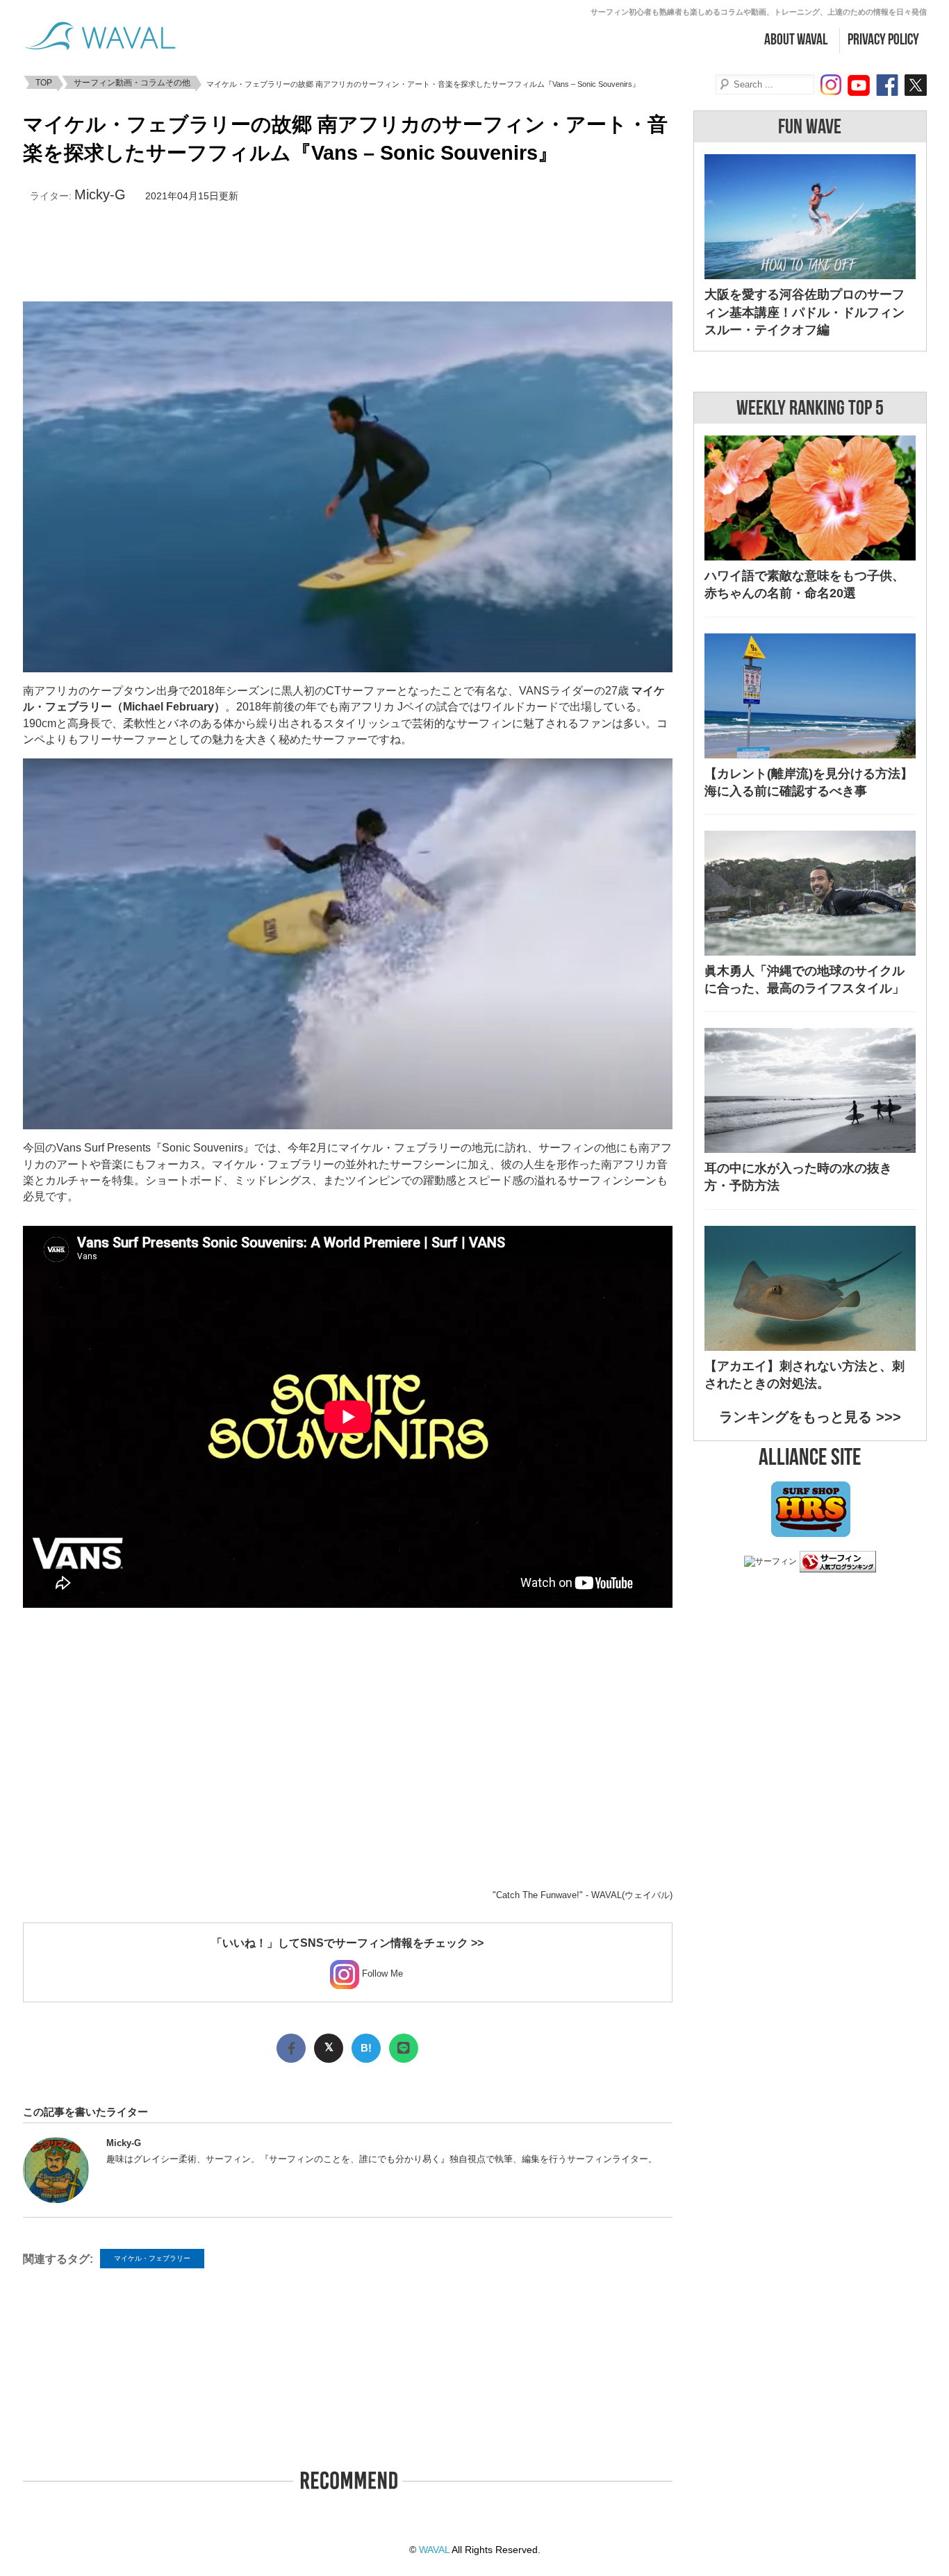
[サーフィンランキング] (838, 1565)
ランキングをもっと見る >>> (810, 1417)
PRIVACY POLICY (883, 40)
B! (366, 2048)
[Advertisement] (347, 253)
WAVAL (434, 2550)
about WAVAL (796, 40)
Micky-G (100, 194)
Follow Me (381, 1973)
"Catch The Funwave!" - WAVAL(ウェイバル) (583, 1895)
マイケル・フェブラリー (152, 2258)
